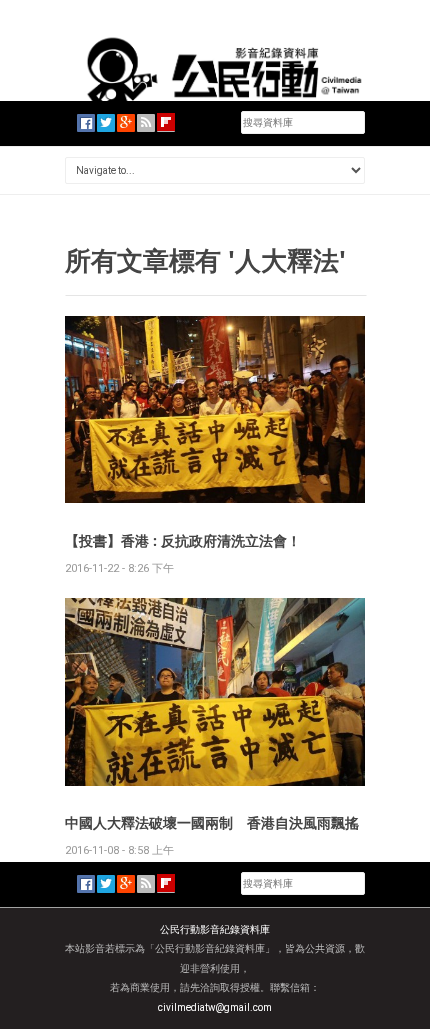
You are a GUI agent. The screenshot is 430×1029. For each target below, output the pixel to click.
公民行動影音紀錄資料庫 (215, 929)
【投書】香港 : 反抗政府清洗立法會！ (183, 540)
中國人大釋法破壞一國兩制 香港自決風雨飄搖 (212, 822)
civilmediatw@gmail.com (215, 1007)
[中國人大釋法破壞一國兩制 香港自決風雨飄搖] (215, 690)
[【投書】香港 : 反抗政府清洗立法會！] (215, 408)
